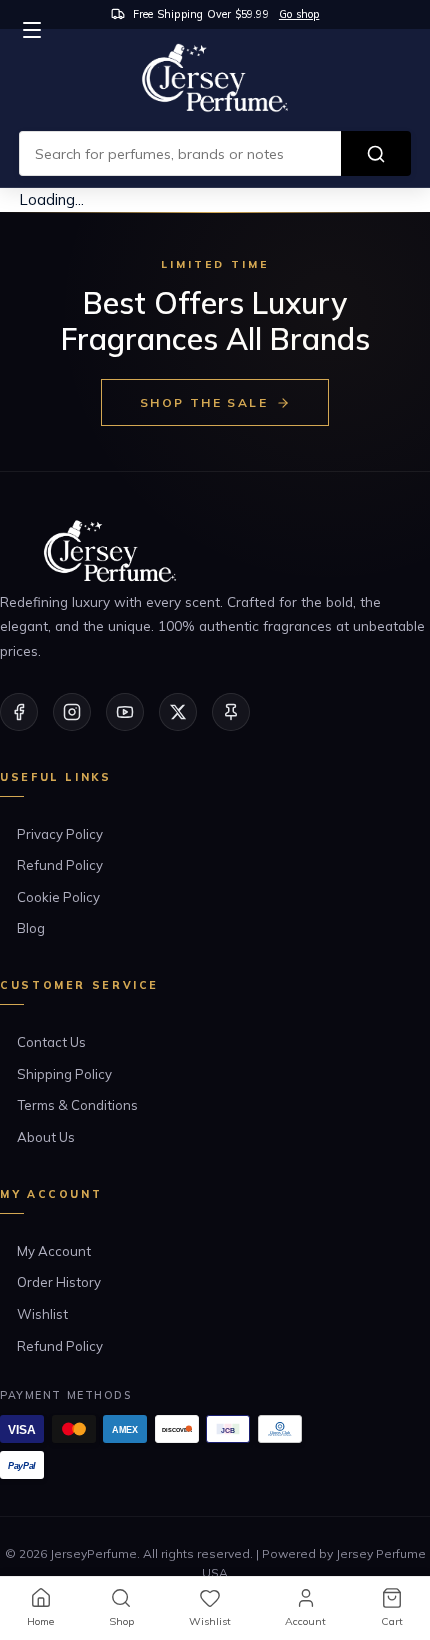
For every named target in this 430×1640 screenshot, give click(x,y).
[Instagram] (72, 712)
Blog (31, 928)
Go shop (299, 14)
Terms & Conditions (77, 1105)
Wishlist (42, 1314)
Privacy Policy (60, 834)
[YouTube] (125, 712)
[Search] (376, 153)
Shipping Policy (64, 1074)
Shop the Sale (204, 402)
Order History (59, 1282)
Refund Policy (60, 865)
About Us (46, 1137)
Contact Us (51, 1042)
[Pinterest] (231, 712)
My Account (54, 1251)
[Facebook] (19, 712)
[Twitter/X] (178, 712)
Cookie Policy (58, 897)
